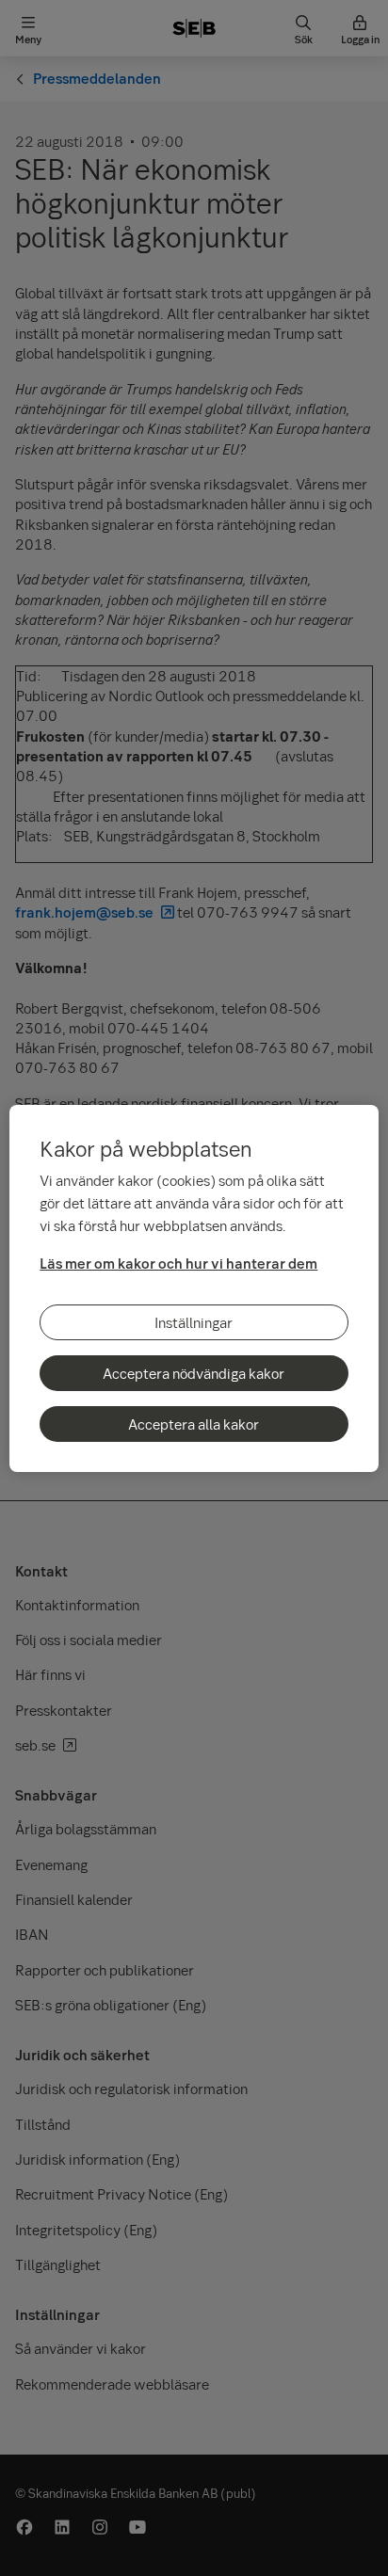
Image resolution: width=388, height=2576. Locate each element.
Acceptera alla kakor (194, 1424)
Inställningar (194, 1322)
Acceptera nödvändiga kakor (194, 1373)
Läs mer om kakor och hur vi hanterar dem (178, 1263)
